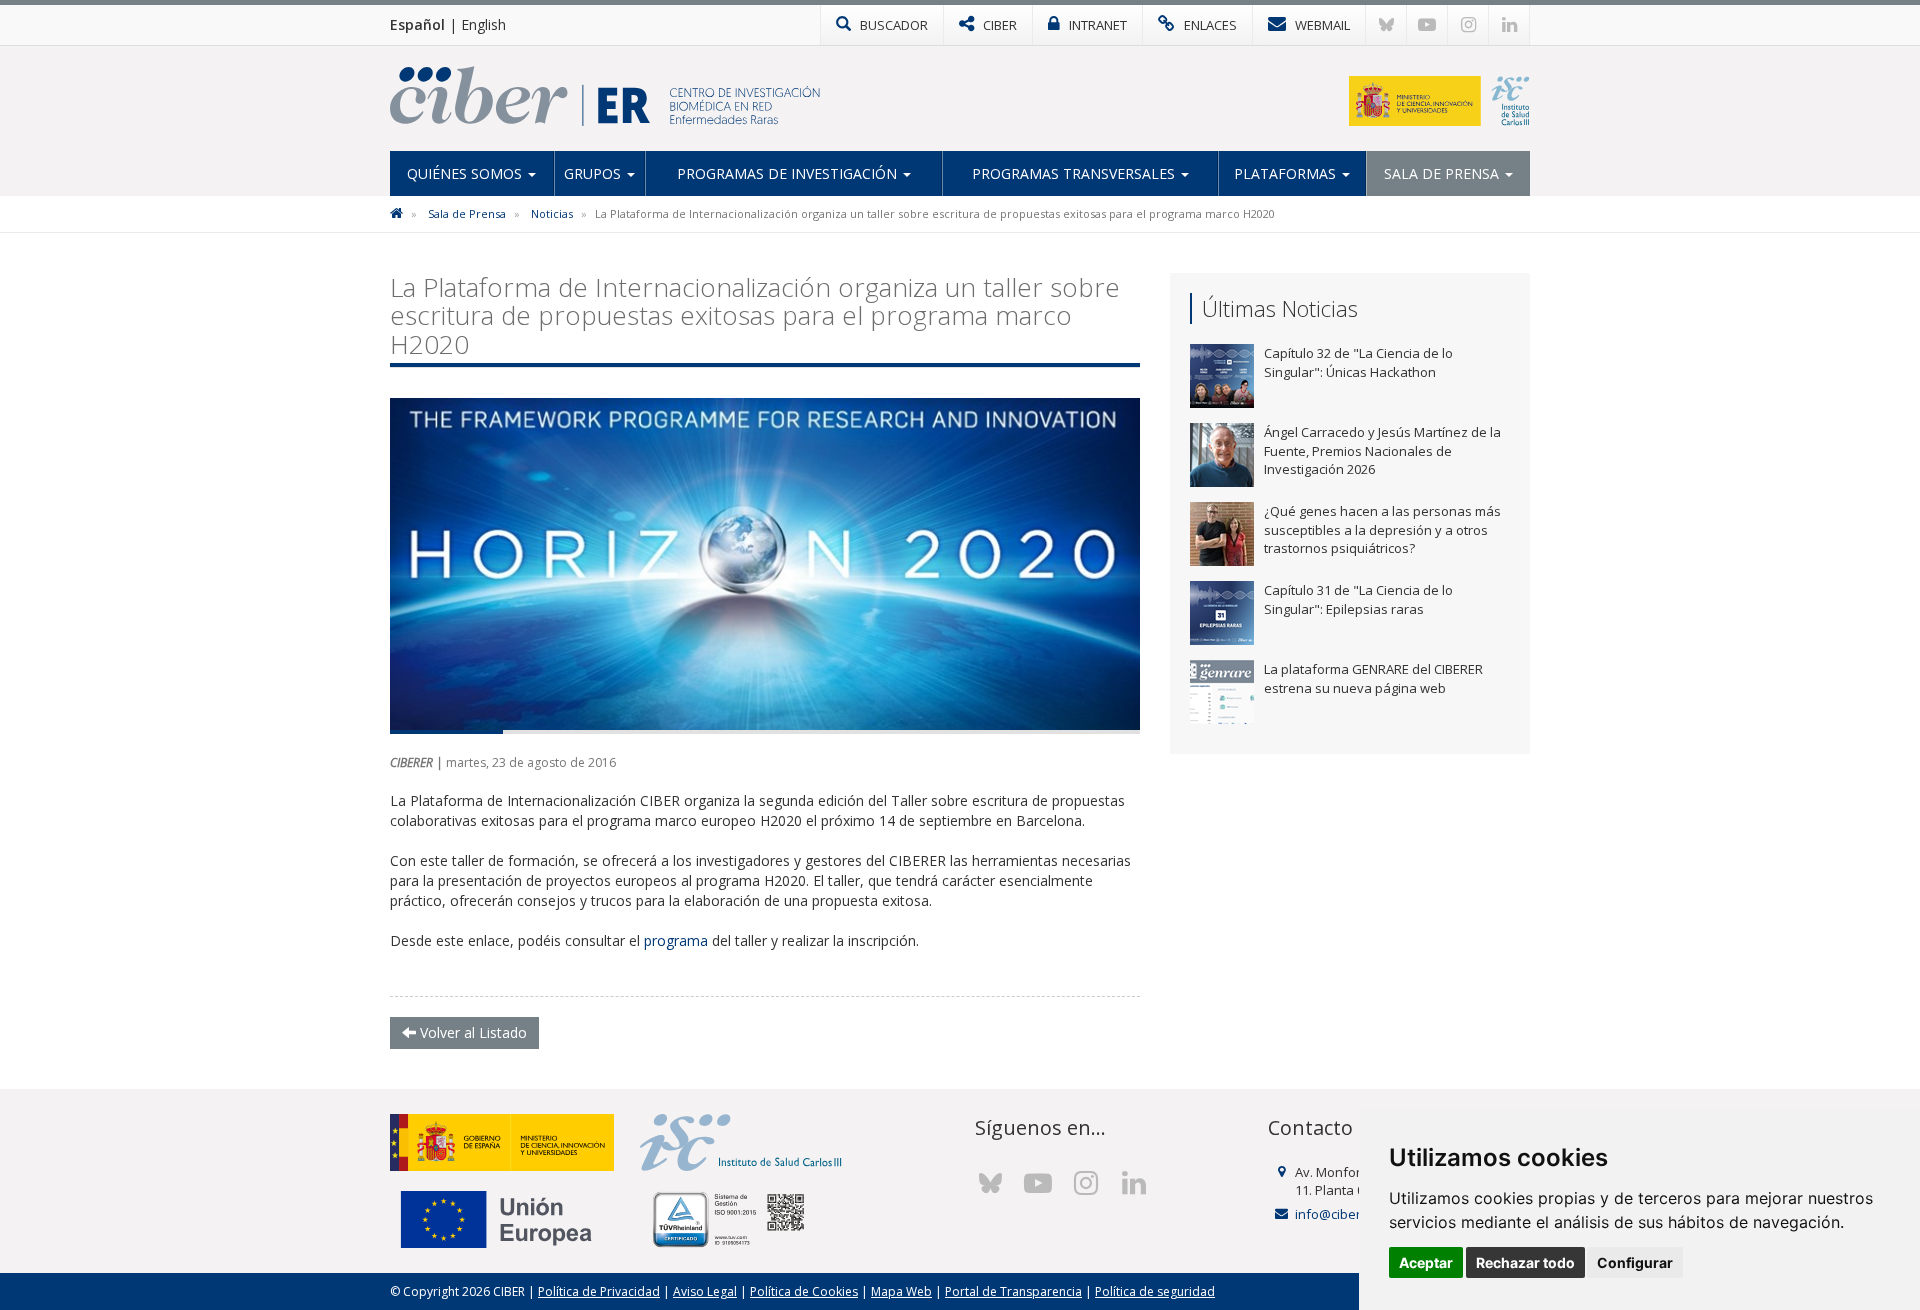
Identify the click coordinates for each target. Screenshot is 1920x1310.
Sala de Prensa (1443, 173)
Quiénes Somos (466, 173)
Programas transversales (1075, 173)
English (483, 24)
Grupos (594, 173)
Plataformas (1287, 173)
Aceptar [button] (1426, 1262)
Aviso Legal (705, 1291)
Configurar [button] (1635, 1262)
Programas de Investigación (789, 173)
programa (676, 940)
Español (417, 24)
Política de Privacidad (599, 1291)
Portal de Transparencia (1013, 1291)
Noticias (552, 213)
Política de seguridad (1155, 1291)
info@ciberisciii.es (1349, 1214)
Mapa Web (901, 1291)
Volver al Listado (471, 1032)
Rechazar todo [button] (1525, 1262)
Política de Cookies (804, 1291)
